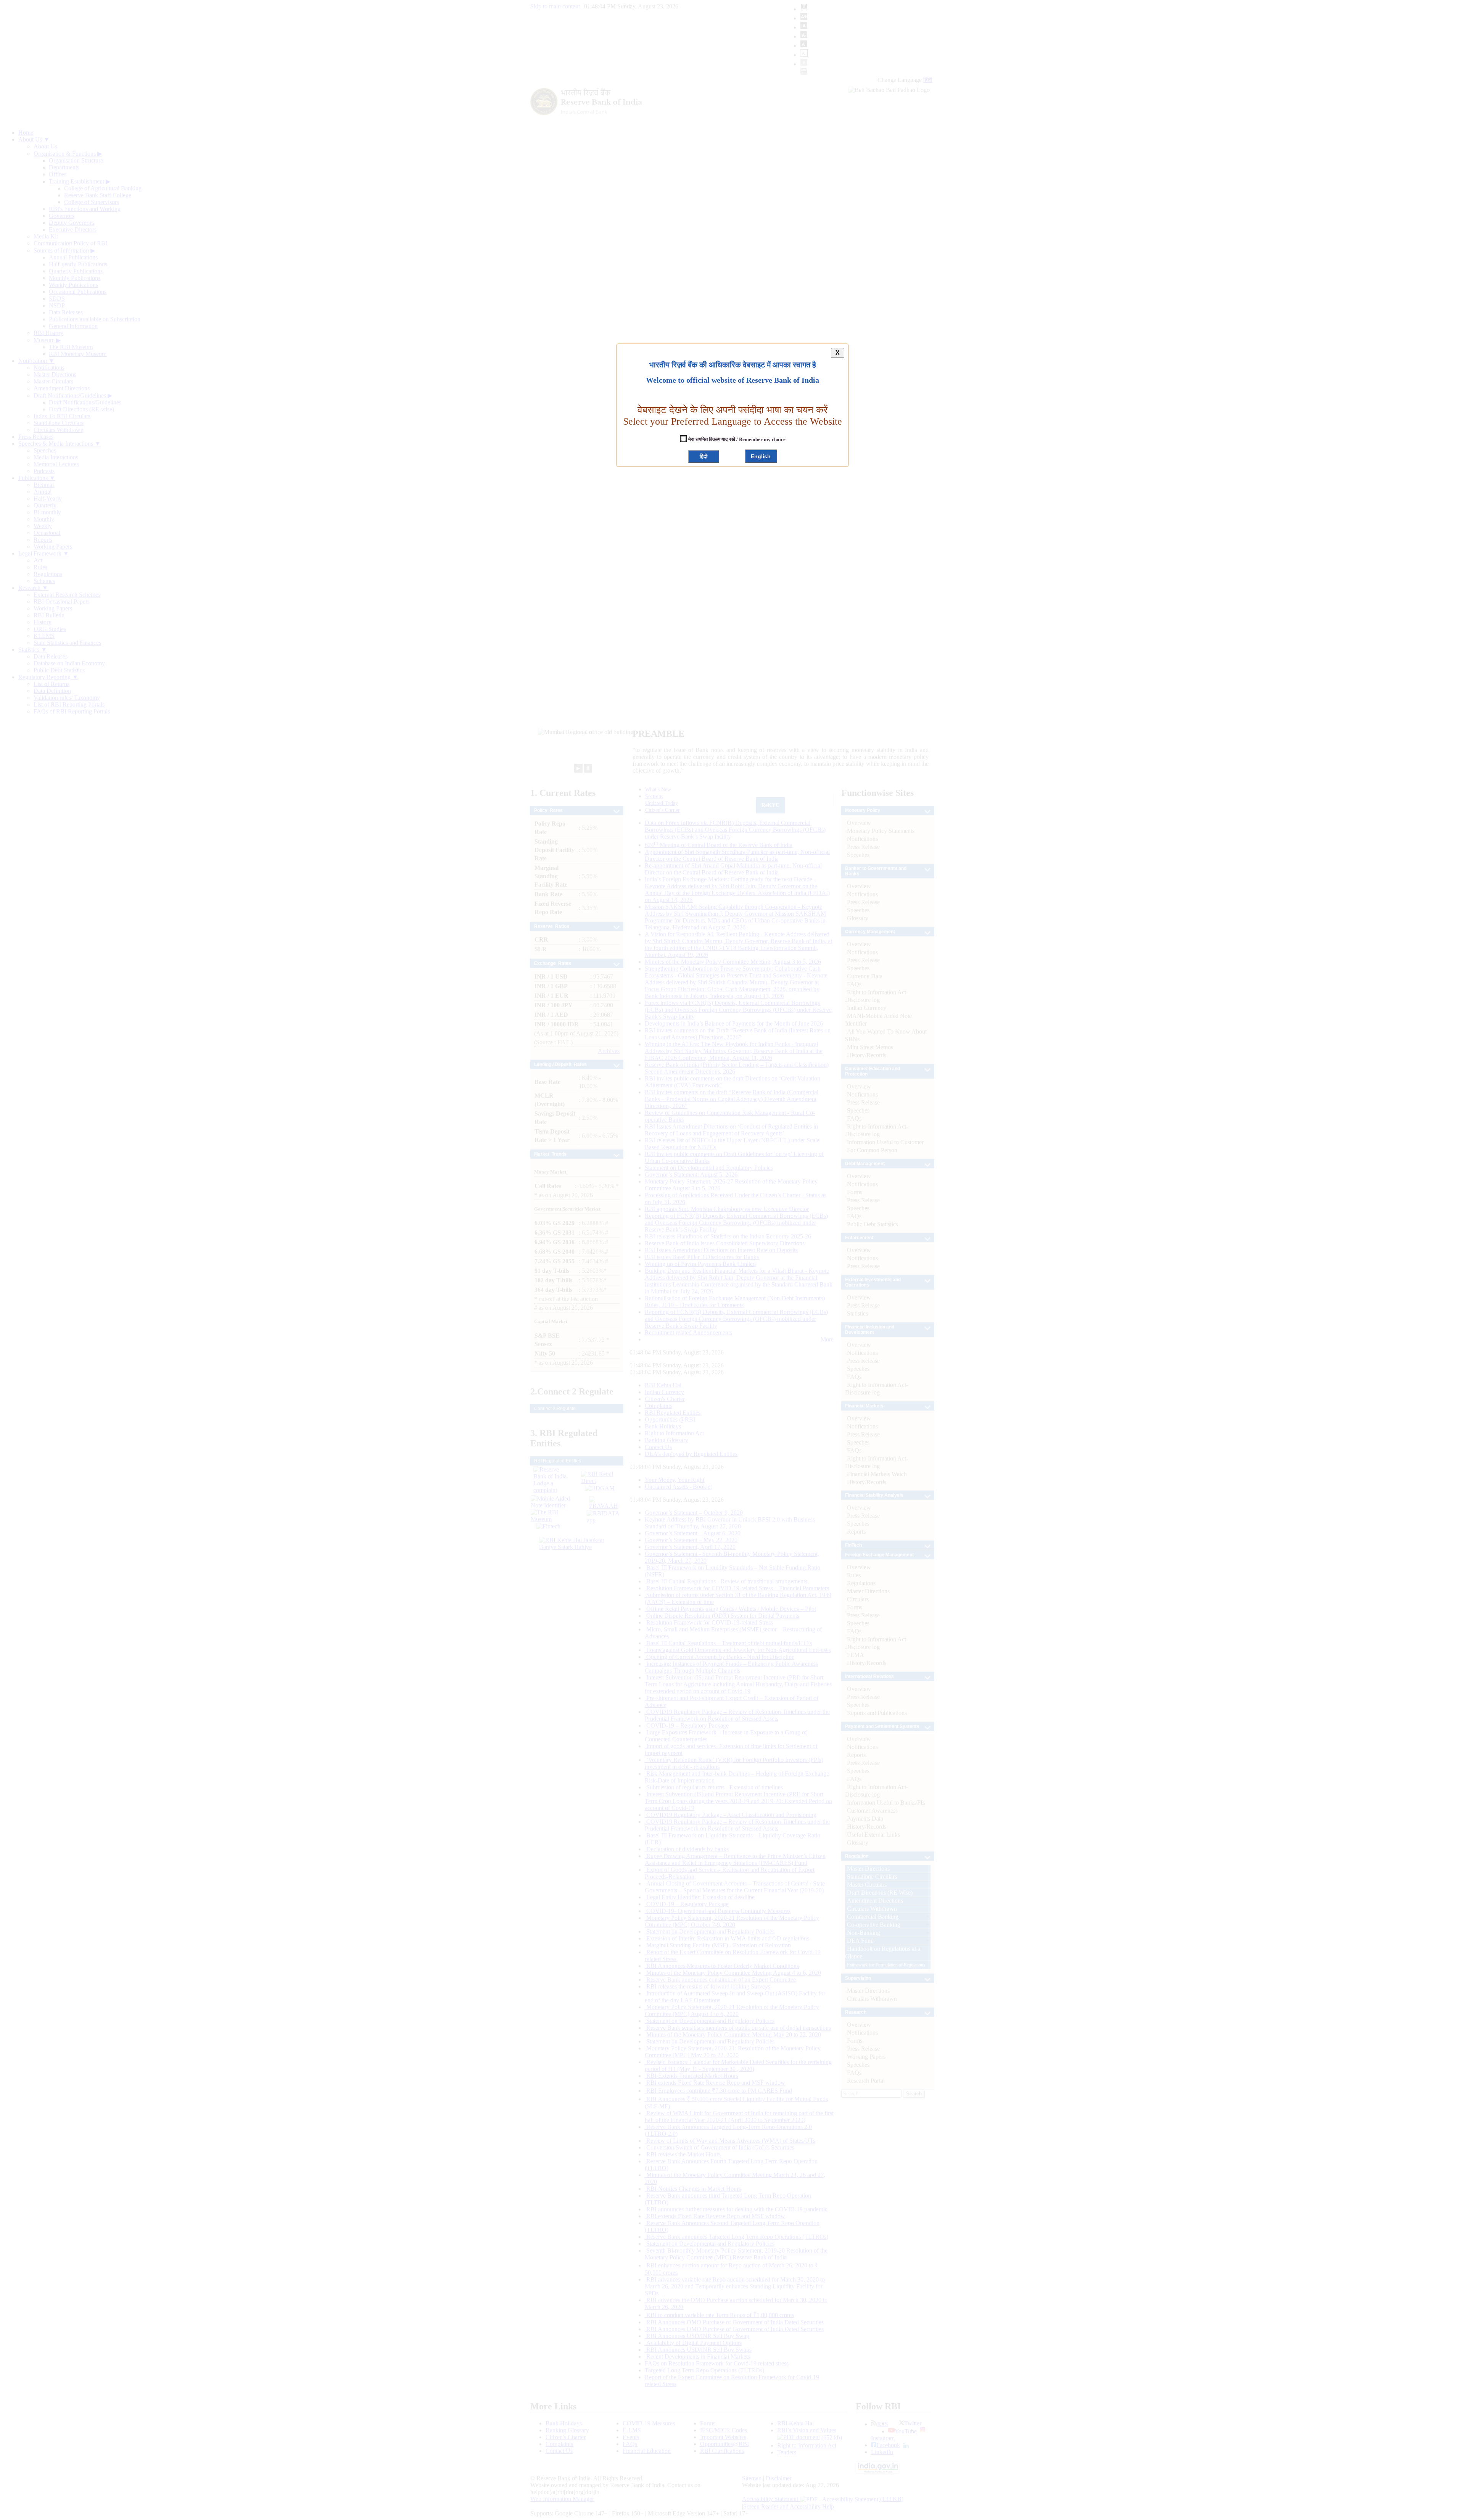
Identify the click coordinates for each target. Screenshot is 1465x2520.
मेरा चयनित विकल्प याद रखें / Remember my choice (736, 439)
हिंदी (704, 456)
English (761, 456)
